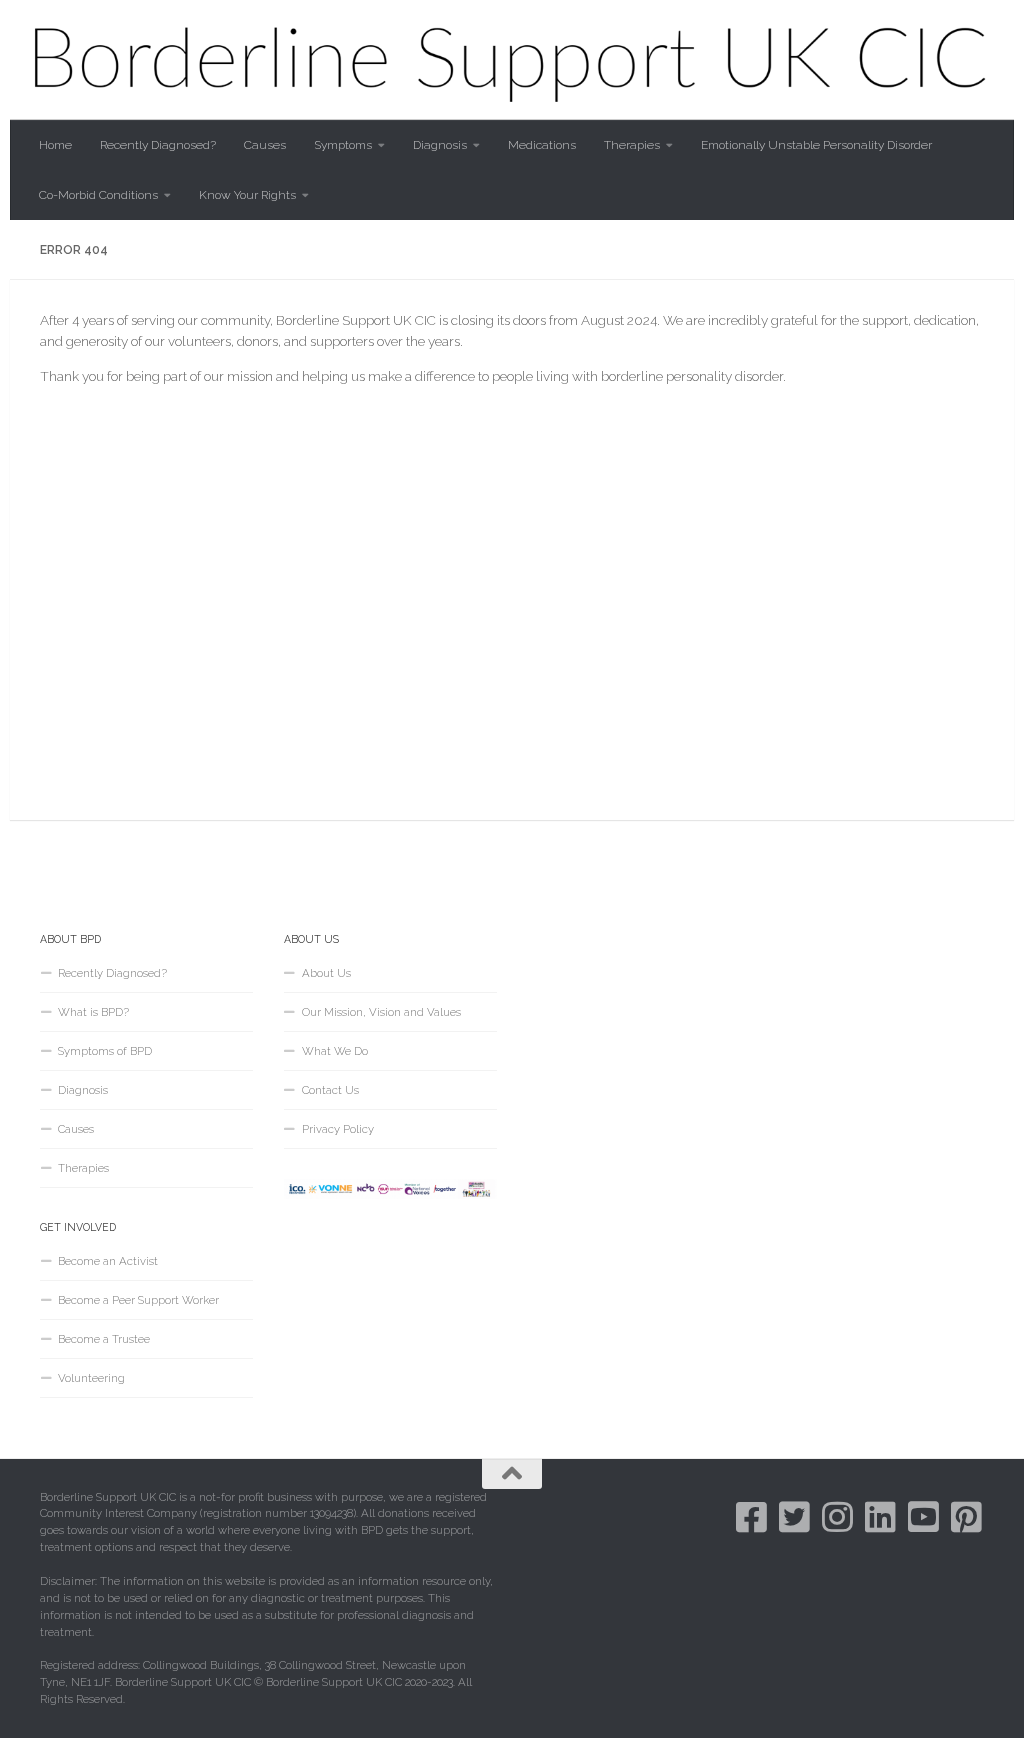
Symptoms (343, 145)
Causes (265, 145)
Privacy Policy (338, 1129)
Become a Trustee (104, 1339)
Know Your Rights (247, 195)
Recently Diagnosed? (158, 145)
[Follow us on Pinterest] (966, 1516)
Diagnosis (440, 145)
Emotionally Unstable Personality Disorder (816, 145)
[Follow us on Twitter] (794, 1516)
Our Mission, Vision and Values (381, 1012)
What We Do (335, 1051)
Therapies (632, 145)
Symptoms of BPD (105, 1051)
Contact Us (330, 1090)
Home (55, 145)
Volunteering (91, 1378)
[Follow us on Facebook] (751, 1516)
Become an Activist (108, 1261)
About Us (326, 973)
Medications (542, 145)
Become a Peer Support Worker (138, 1300)
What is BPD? (93, 1012)
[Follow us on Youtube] (923, 1516)
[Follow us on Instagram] (837, 1516)
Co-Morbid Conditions (98, 195)
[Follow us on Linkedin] (880, 1516)
